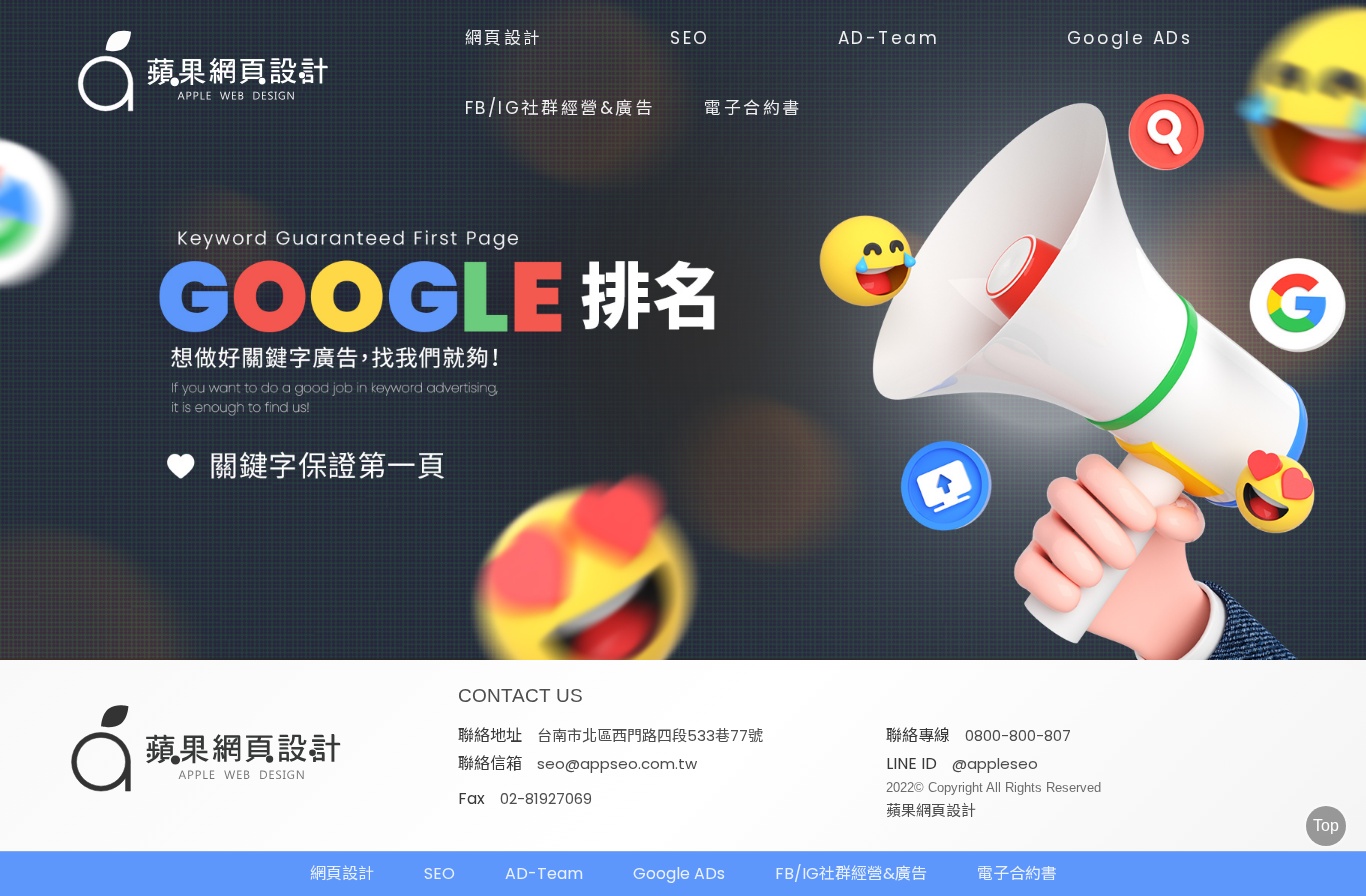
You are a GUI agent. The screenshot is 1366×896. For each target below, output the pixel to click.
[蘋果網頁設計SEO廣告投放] (204, 73)
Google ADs (1130, 38)
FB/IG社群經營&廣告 (560, 108)
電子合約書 (753, 108)
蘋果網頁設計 (931, 810)
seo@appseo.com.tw (617, 763)
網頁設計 (504, 38)
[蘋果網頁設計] (683, 330)
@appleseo (995, 763)
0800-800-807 (1018, 735)
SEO (690, 38)
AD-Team (889, 38)
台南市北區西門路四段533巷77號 (650, 735)
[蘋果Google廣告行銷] (207, 751)
